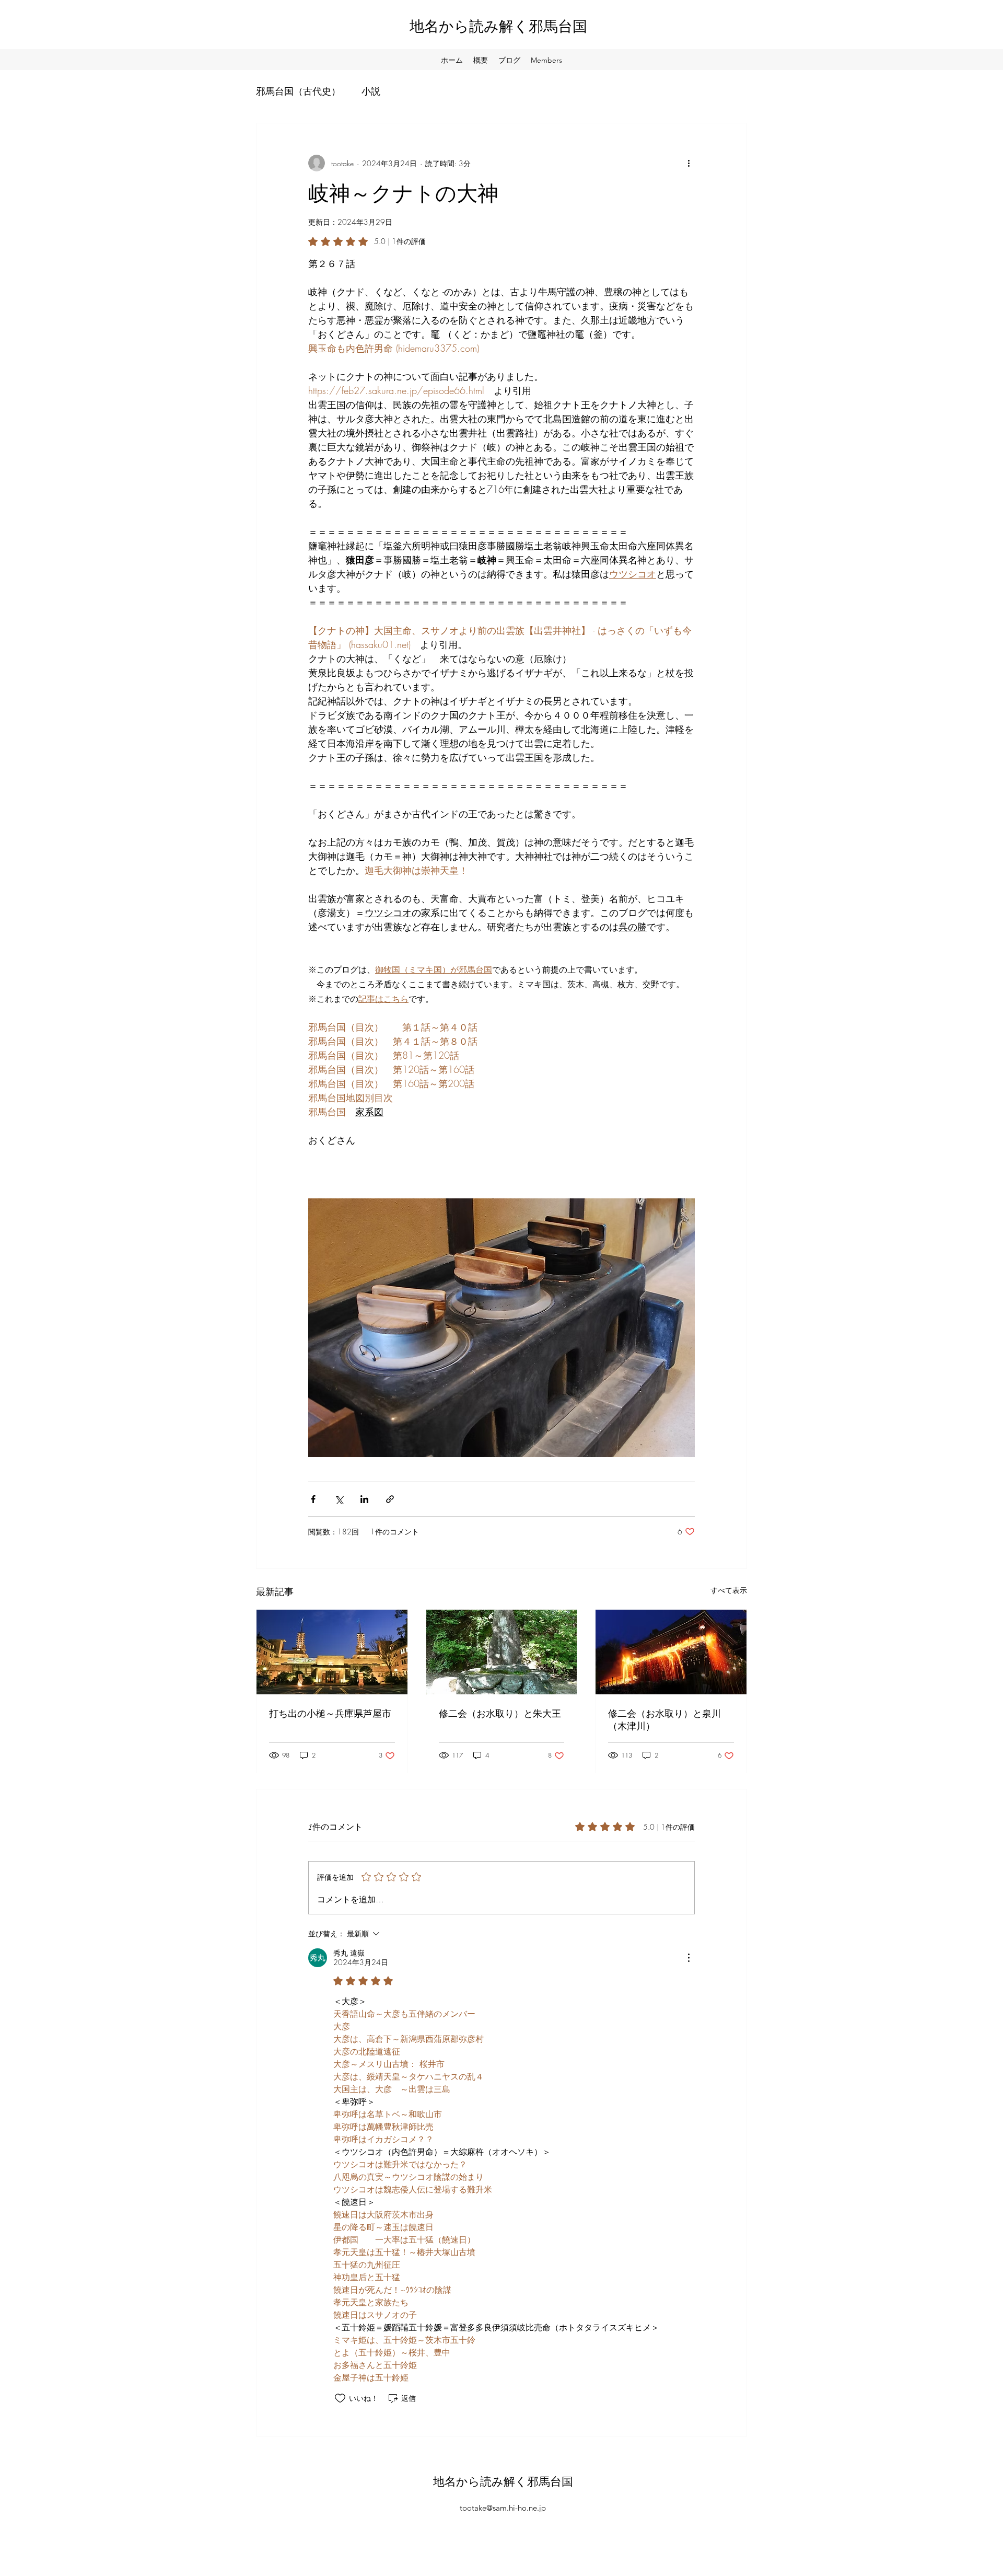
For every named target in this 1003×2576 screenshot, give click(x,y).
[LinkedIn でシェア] (364, 1499)
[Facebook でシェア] (313, 1499)
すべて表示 (729, 1590)
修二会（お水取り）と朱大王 (500, 1714)
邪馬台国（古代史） (298, 91)
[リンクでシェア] (390, 1499)
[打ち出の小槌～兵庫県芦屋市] (332, 1652)
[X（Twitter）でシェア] (339, 1499)
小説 (371, 91)
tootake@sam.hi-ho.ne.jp (503, 2508)
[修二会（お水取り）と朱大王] (502, 1652)
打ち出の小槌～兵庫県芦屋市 (330, 1714)
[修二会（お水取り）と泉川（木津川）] (671, 1652)
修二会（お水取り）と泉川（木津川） (664, 1720)
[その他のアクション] (689, 163)
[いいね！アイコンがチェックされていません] (340, 2398)
